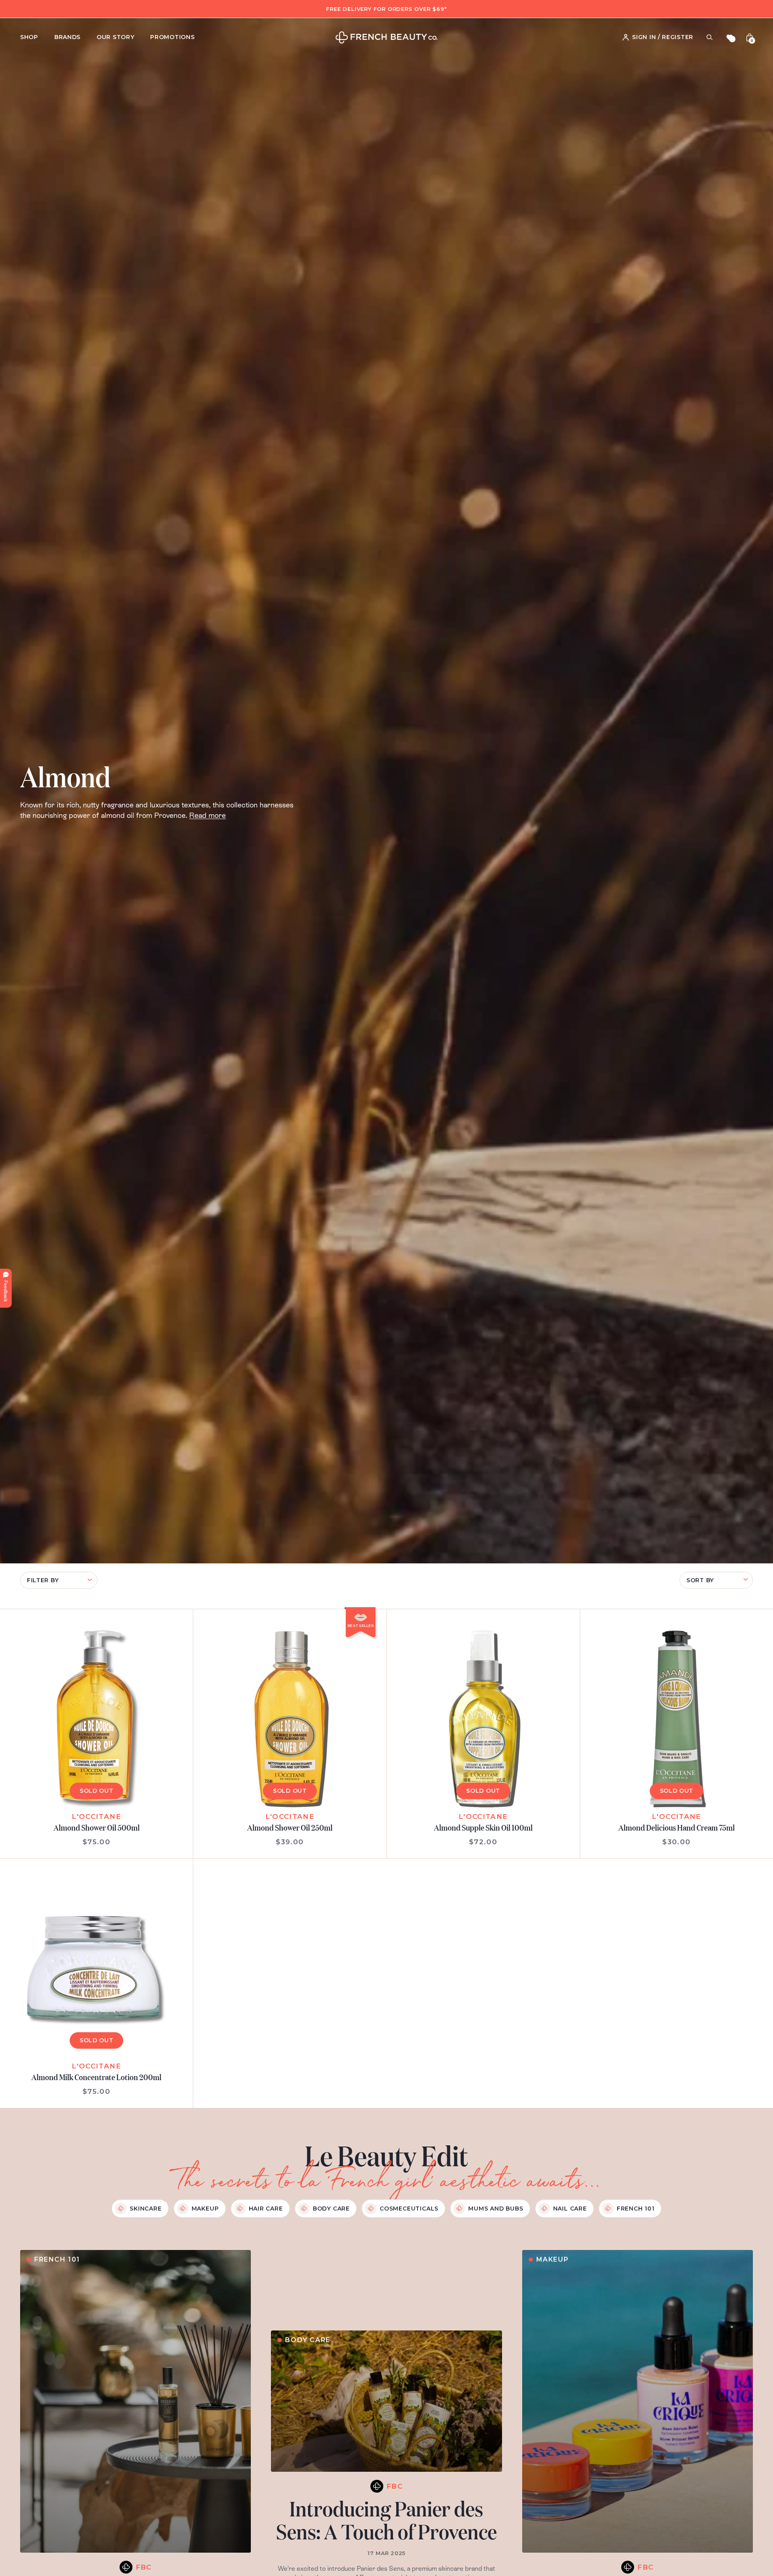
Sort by (700, 1580)
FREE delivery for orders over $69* (386, 9)
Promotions (172, 37)
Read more (208, 815)
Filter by (43, 1580)
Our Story (115, 37)
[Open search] (709, 37)
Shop (29, 37)
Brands (67, 37)
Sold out (97, 1791)
